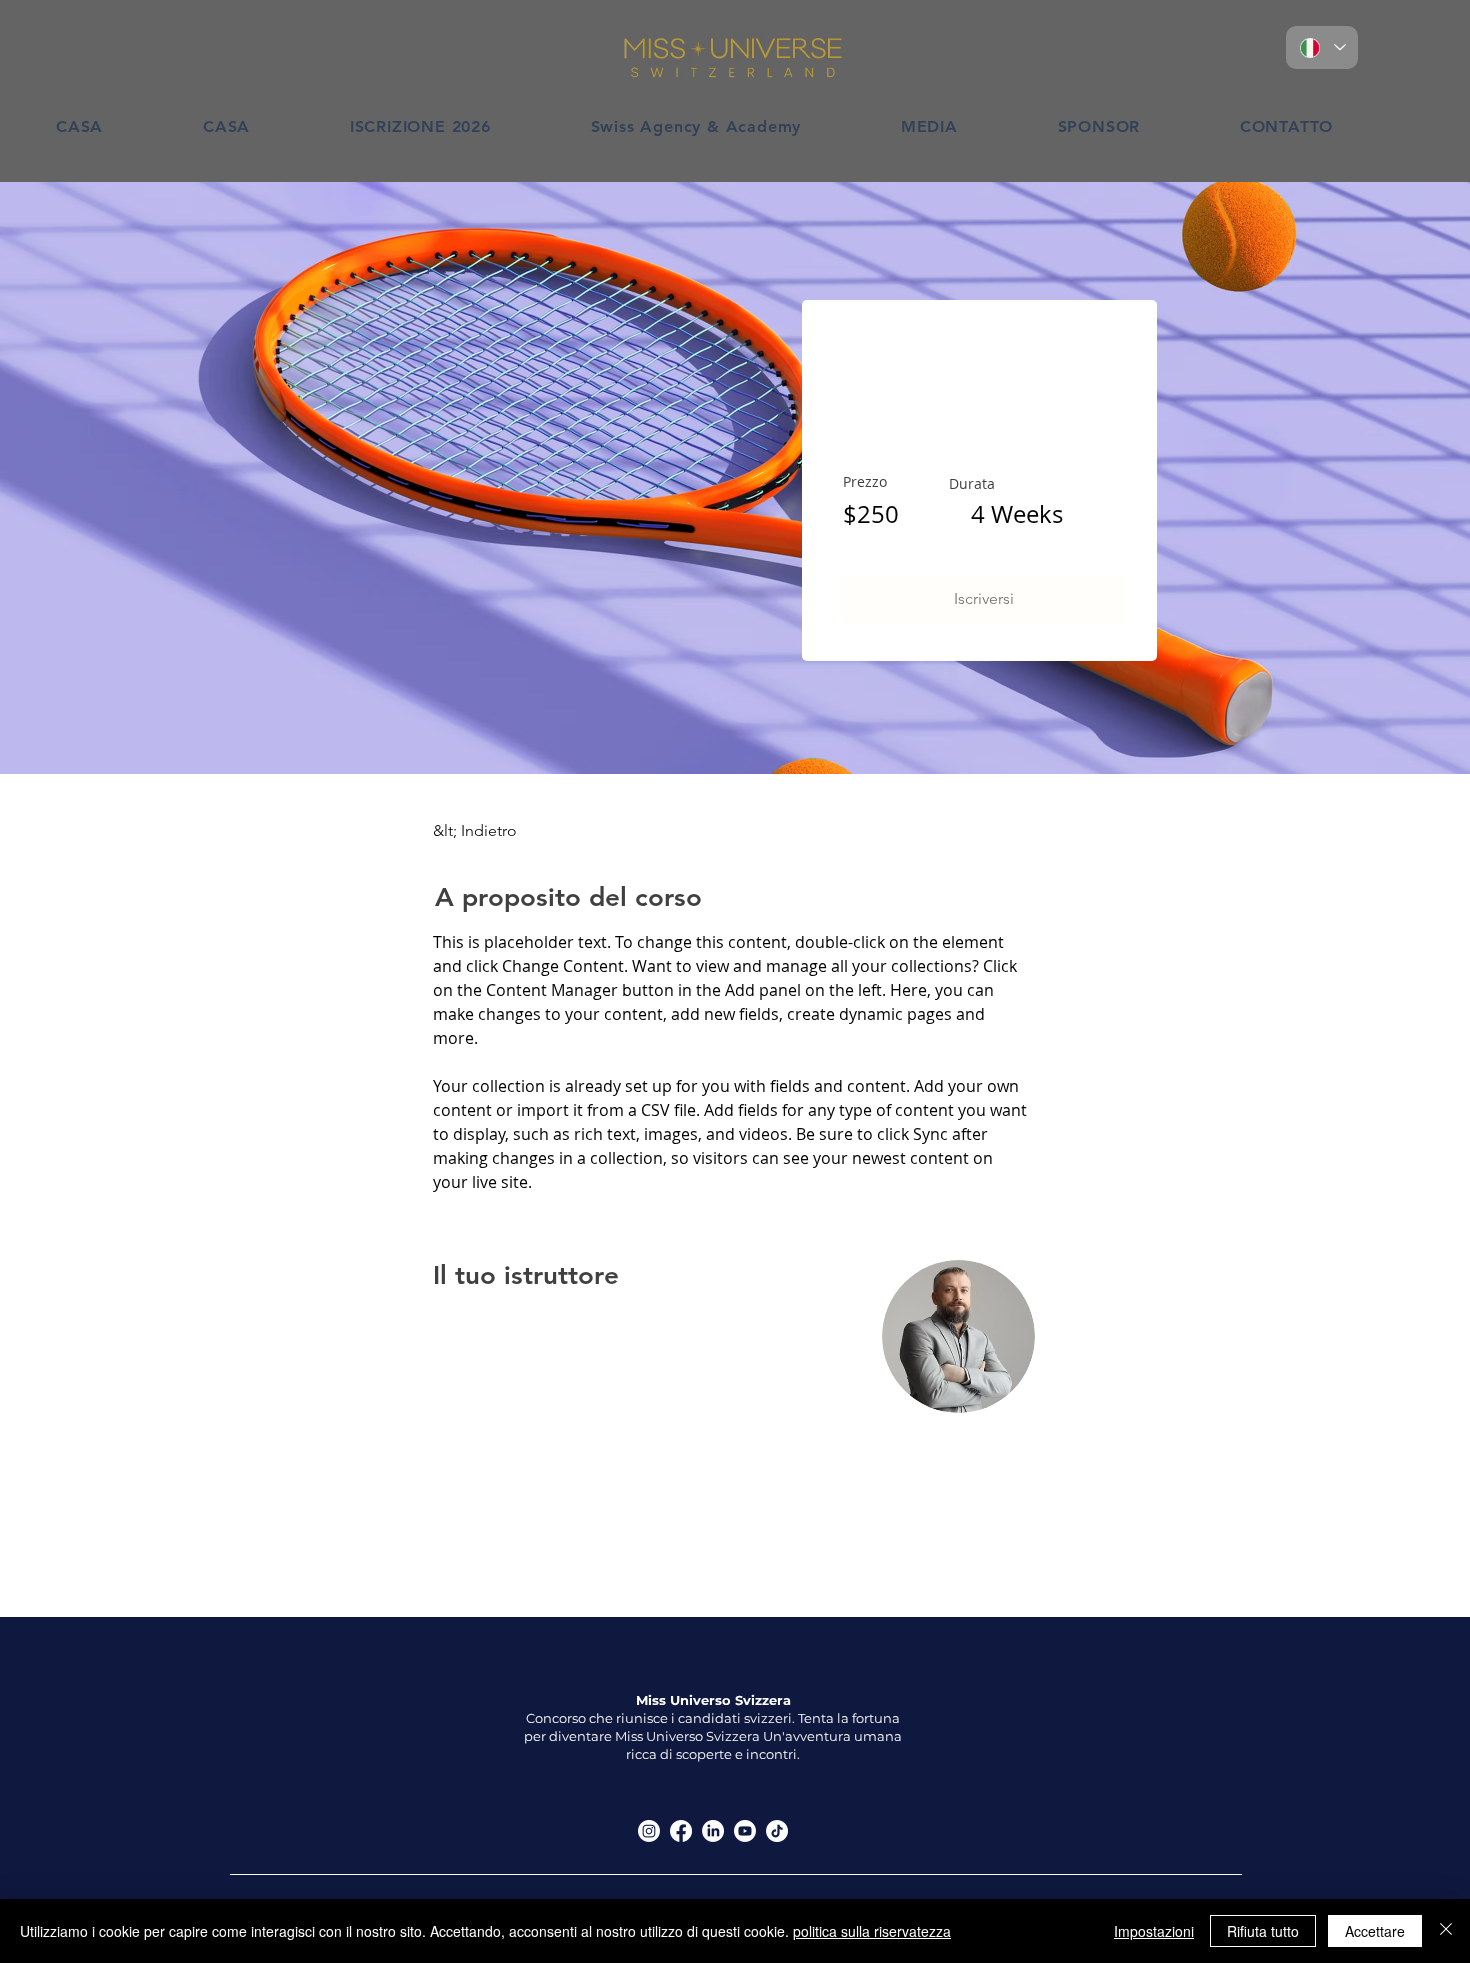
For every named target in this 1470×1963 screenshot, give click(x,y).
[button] (984, 599)
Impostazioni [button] (1154, 1931)
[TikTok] (777, 1831)
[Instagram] (649, 1831)
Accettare (1375, 1931)
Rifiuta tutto (1263, 1931)
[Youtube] (745, 1831)
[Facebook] (681, 1831)
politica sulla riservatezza (872, 1931)
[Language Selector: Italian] (1322, 47)
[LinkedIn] (713, 1831)
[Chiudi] (1446, 1931)
